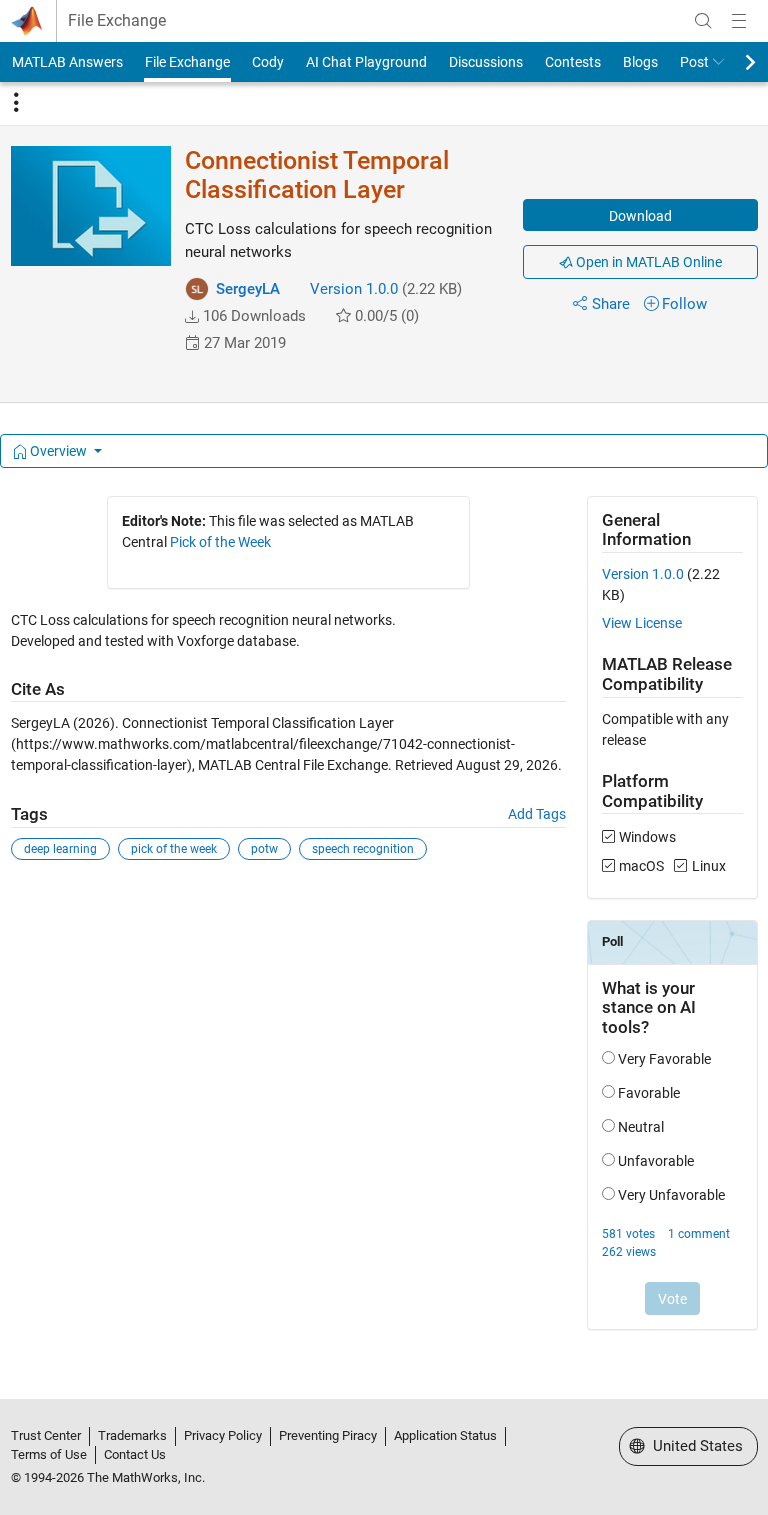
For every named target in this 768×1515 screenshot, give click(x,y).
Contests (573, 62)
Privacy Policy (223, 1435)
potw (264, 849)
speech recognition (363, 849)
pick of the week (174, 849)
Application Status (445, 1435)
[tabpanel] (384, 926)
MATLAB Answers (67, 62)
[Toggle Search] (703, 21)
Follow (684, 304)
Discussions (486, 62)
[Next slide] (733, 62)
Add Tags (537, 814)
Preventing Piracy (328, 1435)
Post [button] (694, 62)
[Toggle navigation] (16, 103)
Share (611, 304)
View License (642, 623)
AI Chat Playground (366, 62)
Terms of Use (49, 1454)
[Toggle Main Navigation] (739, 21)
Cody (268, 62)
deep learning (60, 849)
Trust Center (46, 1435)
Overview (58, 451)
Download (640, 216)
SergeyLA (248, 289)
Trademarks (132, 1435)
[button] (192, 317)
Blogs (640, 62)
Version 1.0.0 (354, 289)
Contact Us (135, 1454)
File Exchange (117, 21)
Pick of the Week (220, 542)
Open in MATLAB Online (647, 262)
